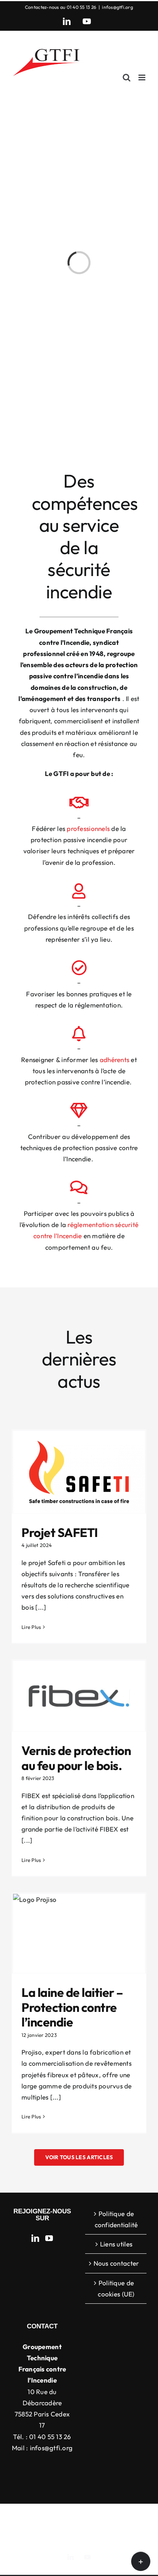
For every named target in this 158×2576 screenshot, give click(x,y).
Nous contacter (116, 2263)
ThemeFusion (36, 2524)
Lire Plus (31, 1627)
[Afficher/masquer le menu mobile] (142, 77)
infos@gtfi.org (118, 7)
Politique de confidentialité (116, 2219)
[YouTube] (49, 2238)
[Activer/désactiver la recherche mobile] (127, 77)
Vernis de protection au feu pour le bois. (76, 1758)
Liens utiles (116, 2244)
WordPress (79, 2533)
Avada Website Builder (108, 2516)
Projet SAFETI (60, 1532)
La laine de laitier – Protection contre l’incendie (72, 2007)
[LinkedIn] (35, 2238)
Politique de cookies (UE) (116, 2288)
